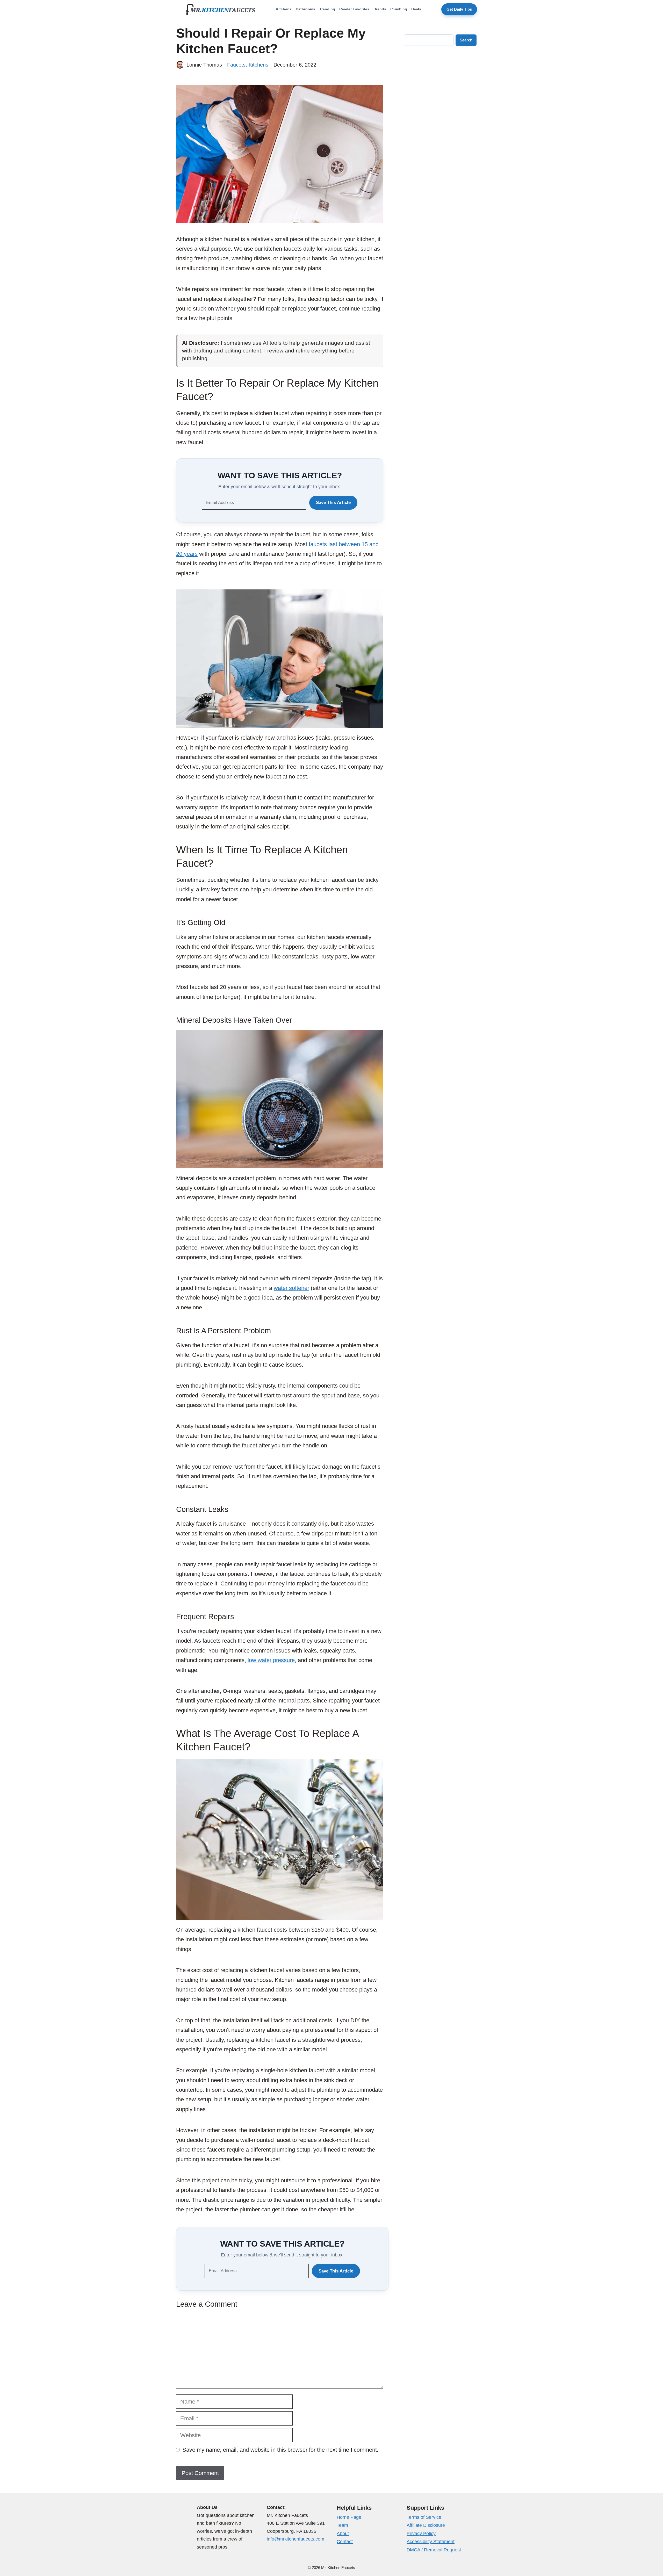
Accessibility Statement (431, 2542)
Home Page (349, 2517)
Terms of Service (424, 2517)
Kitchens (284, 9)
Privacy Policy (421, 2534)
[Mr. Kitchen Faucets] (221, 9)
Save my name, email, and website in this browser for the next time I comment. (280, 2450)
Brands (380, 9)
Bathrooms (305, 9)
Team (342, 2525)
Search (466, 40)
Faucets (236, 65)
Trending (327, 9)
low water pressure (271, 1660)
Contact (345, 2542)
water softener (291, 1288)
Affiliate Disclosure (426, 2525)
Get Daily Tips (459, 9)
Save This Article (333, 503)
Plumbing (399, 9)
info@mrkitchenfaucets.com (296, 2539)
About (343, 2534)
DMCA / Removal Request (434, 2550)
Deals (416, 9)
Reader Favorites (354, 9)
